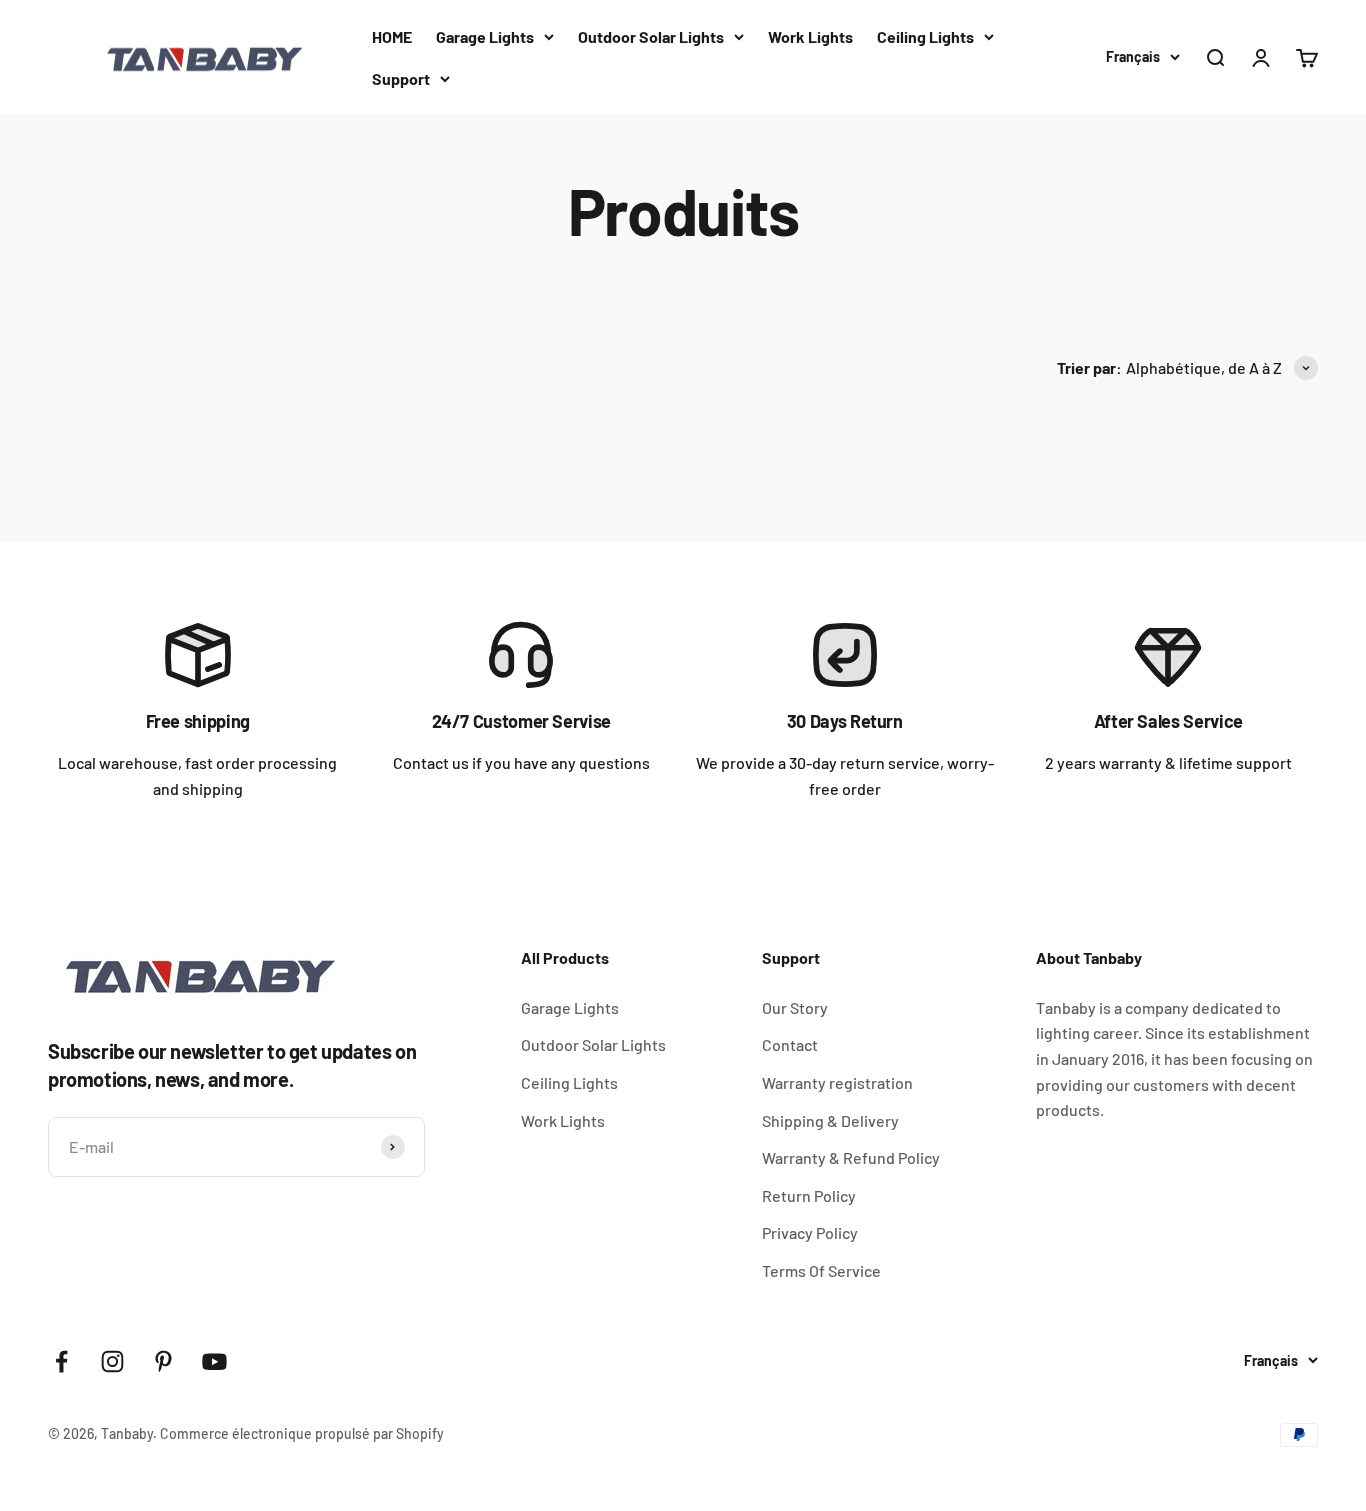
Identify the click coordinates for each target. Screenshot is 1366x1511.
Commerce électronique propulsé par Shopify (302, 1433)
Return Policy (809, 1195)
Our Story (795, 1007)
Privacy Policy (810, 1232)
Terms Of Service (821, 1270)
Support (401, 78)
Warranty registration (837, 1082)
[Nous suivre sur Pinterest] (163, 1361)
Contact (790, 1044)
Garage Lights (485, 36)
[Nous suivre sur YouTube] (214, 1361)
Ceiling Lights (925, 36)
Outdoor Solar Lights (651, 36)
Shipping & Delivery (830, 1120)
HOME (392, 36)
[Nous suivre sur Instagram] (112, 1361)
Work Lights (810, 36)
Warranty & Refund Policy (851, 1157)
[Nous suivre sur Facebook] (61, 1361)
